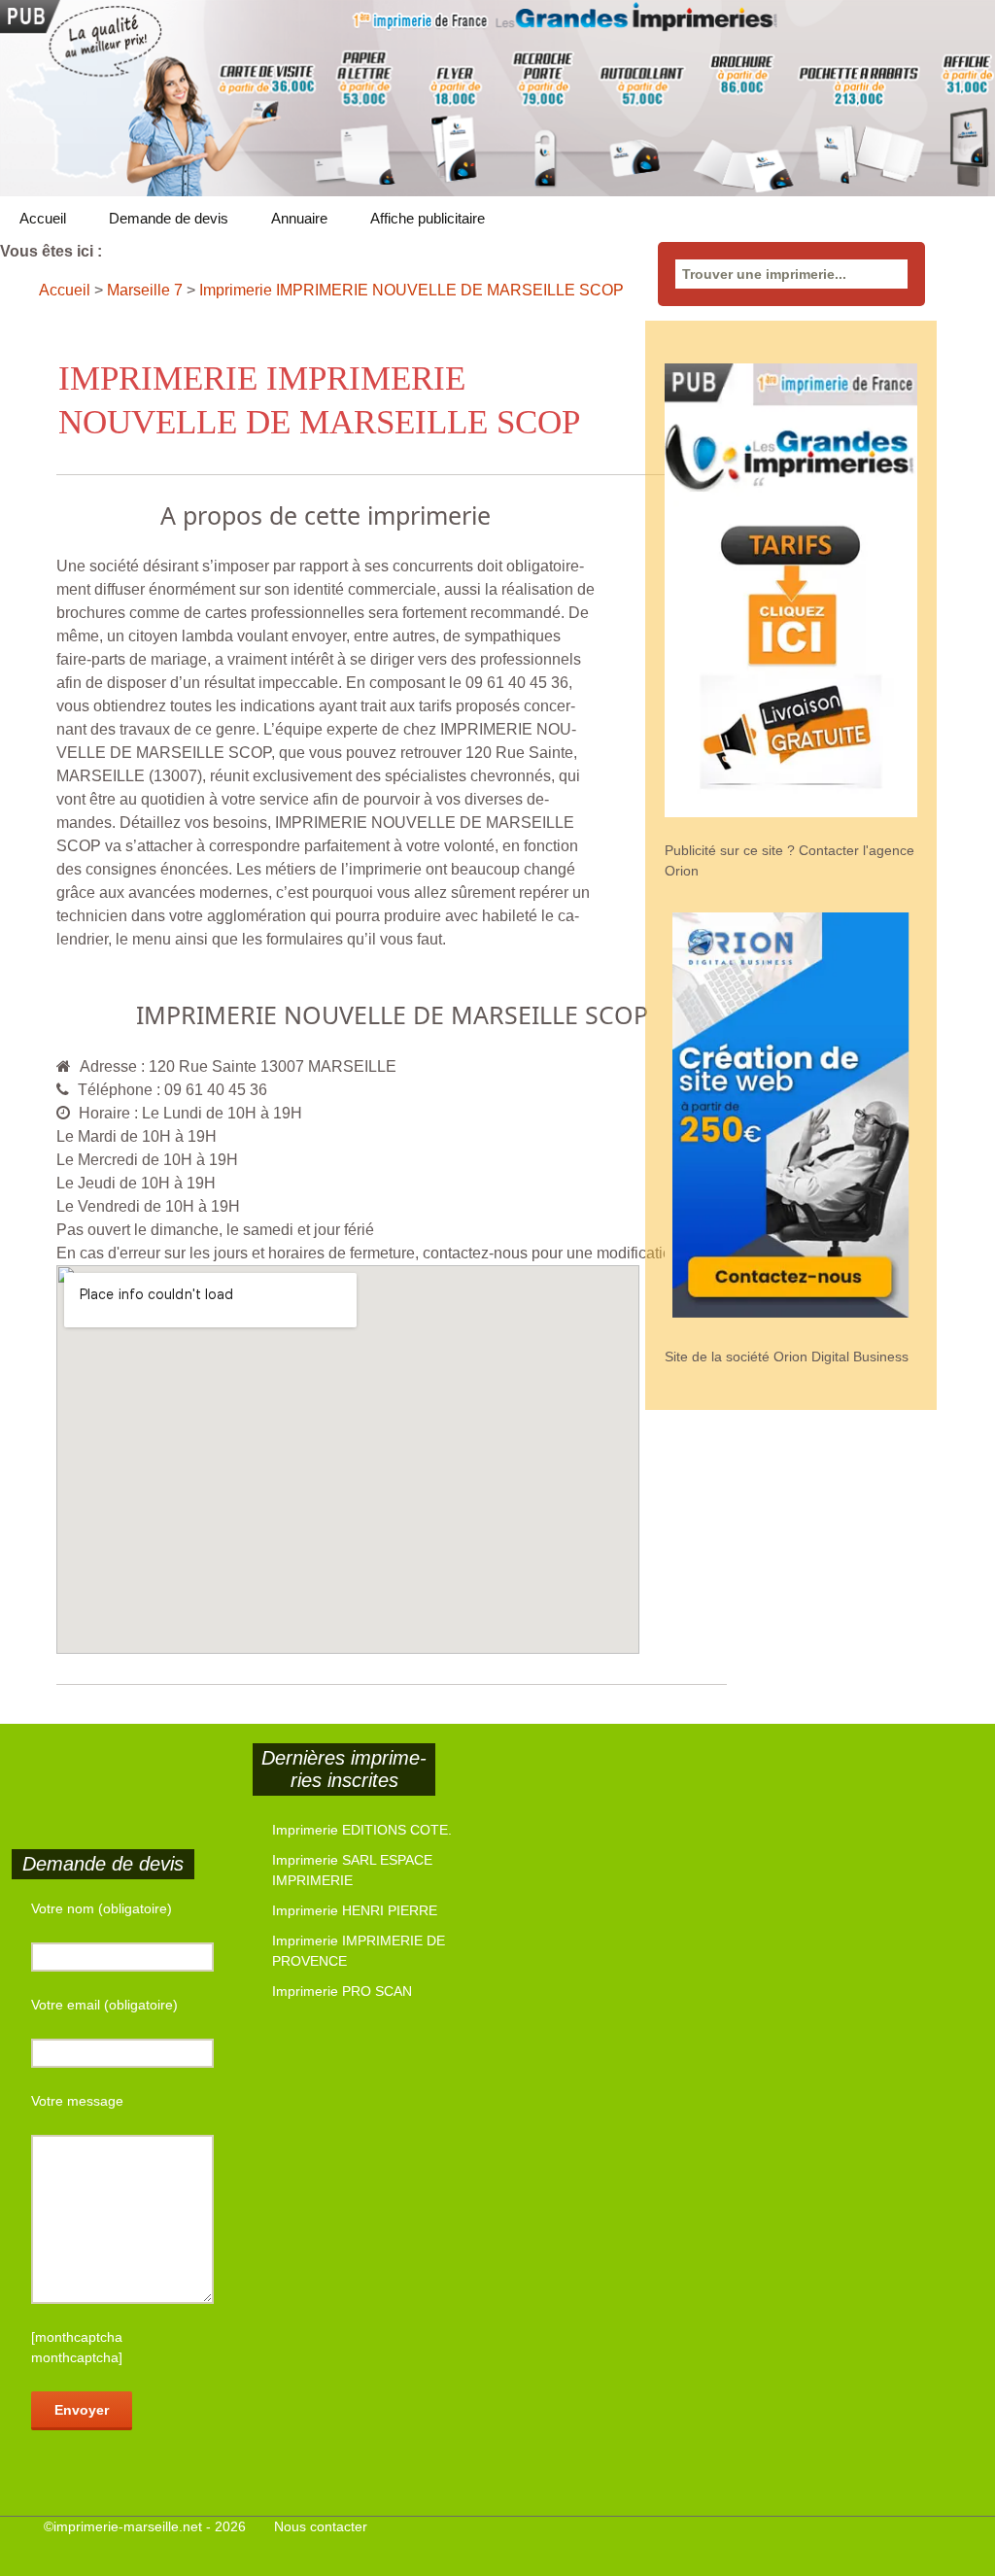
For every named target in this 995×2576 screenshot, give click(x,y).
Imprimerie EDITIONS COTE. (362, 1830)
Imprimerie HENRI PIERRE (355, 1910)
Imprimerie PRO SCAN (342, 1991)
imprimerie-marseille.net (128, 2526)
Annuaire (299, 218)
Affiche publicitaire (428, 218)
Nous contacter (321, 2526)
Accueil (43, 218)
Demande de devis (169, 218)
